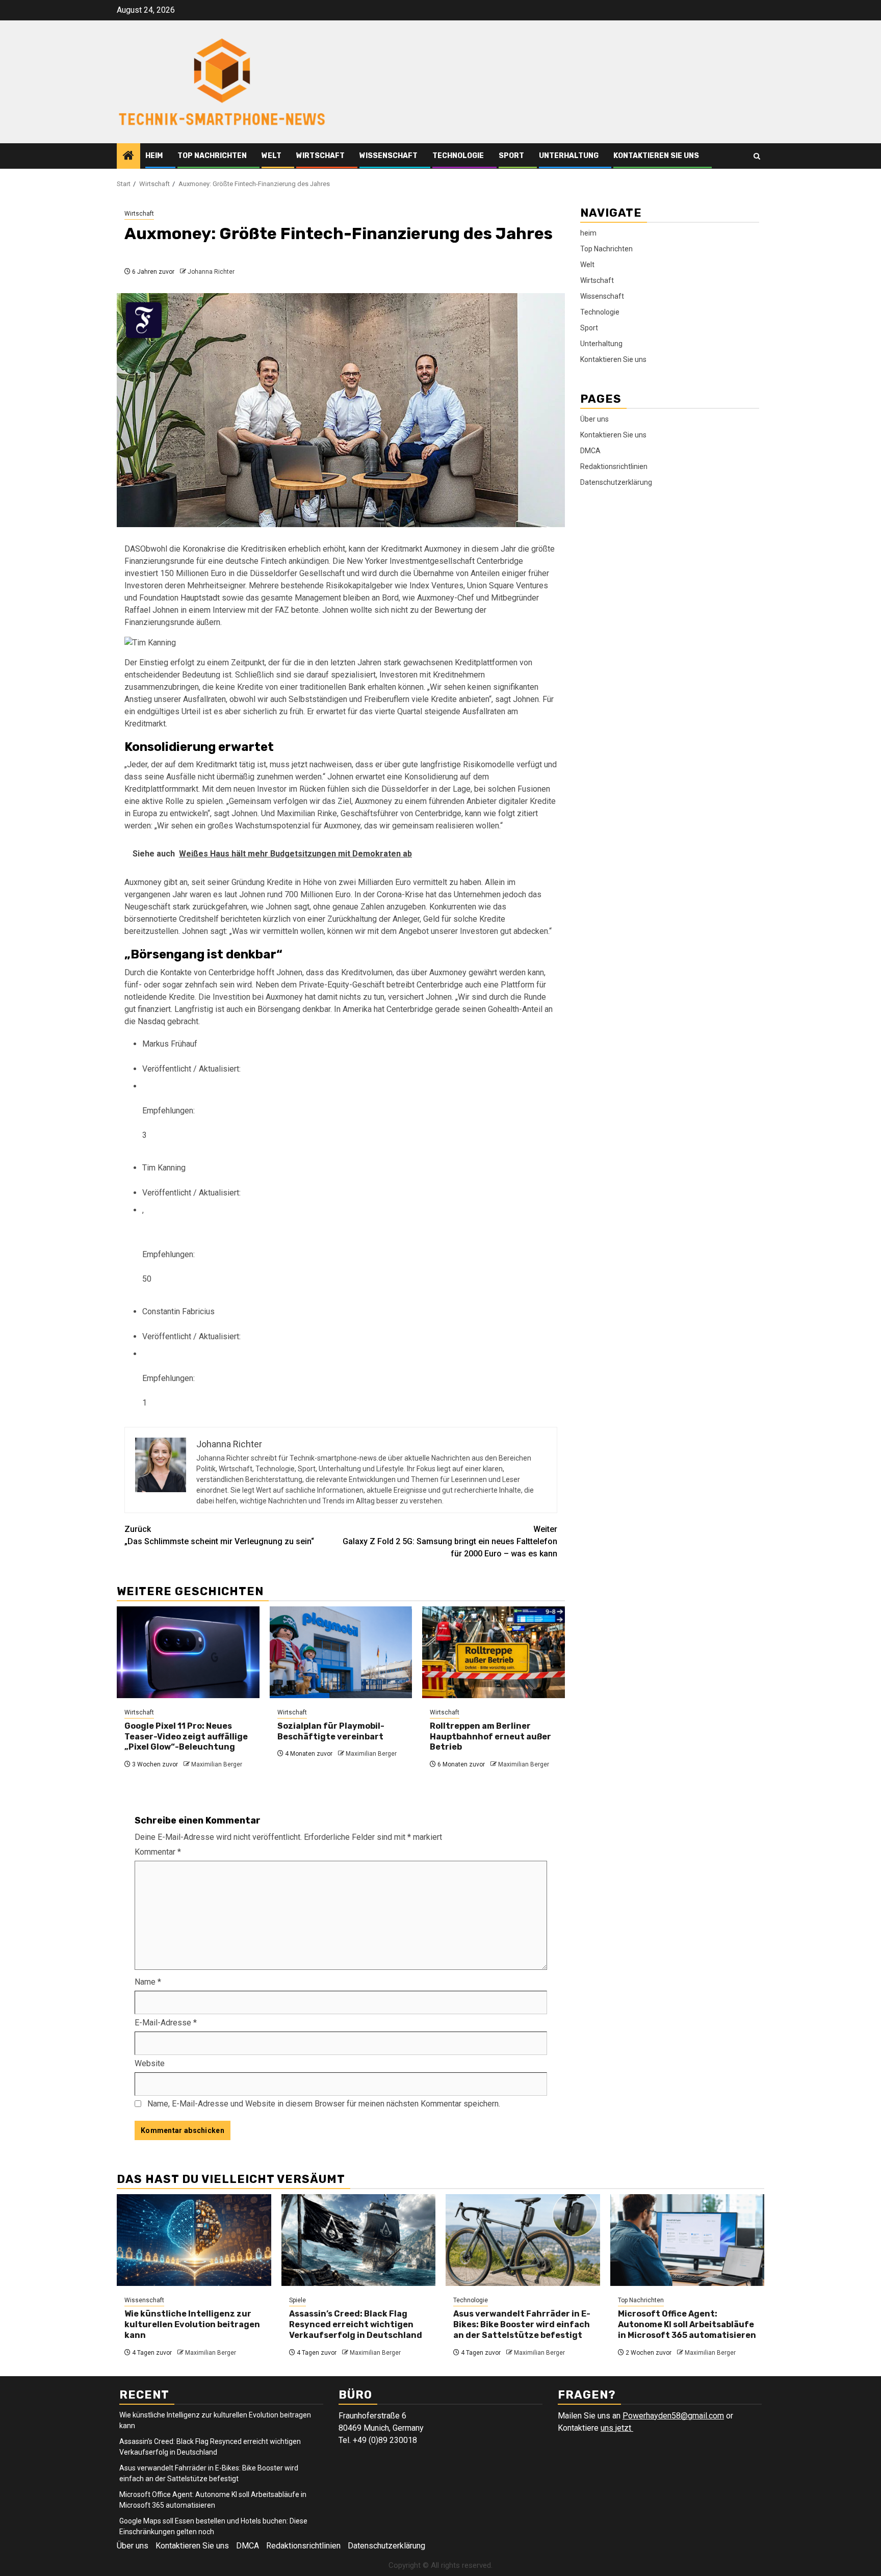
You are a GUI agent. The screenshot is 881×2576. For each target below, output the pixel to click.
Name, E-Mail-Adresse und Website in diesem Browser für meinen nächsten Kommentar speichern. (324, 2104)
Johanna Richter (211, 272)
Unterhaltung (569, 156)
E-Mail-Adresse (166, 2023)
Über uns (594, 419)
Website (150, 2063)
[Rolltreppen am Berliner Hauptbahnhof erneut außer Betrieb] (494, 1652)
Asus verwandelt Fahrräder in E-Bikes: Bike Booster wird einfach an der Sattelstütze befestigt (522, 2324)
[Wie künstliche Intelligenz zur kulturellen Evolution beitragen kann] (194, 2240)
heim (154, 156)
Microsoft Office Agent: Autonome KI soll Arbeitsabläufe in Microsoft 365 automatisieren (687, 2324)
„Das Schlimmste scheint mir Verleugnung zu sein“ (219, 1535)
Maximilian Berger (217, 1764)
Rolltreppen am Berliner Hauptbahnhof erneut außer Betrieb (490, 1737)
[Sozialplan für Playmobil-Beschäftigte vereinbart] (341, 1652)
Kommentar (158, 1852)
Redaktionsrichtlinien (614, 466)
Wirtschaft (320, 156)
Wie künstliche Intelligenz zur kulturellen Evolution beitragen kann (192, 2324)
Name (148, 1982)
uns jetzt (617, 2428)
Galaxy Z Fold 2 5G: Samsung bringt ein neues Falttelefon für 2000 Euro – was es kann (450, 1541)
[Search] (757, 156)
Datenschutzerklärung (616, 482)
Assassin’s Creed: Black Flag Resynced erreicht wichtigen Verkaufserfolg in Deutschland (356, 2324)
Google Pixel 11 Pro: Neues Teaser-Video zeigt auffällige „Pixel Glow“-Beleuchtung (186, 1737)
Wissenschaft (388, 156)
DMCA (590, 451)
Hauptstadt (200, 598)
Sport (511, 156)
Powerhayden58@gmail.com (673, 2416)
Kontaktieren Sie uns (656, 156)
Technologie (458, 156)
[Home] (128, 157)
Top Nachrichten (212, 156)
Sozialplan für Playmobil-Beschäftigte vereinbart (331, 1731)
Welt (271, 156)
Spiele (297, 2300)
